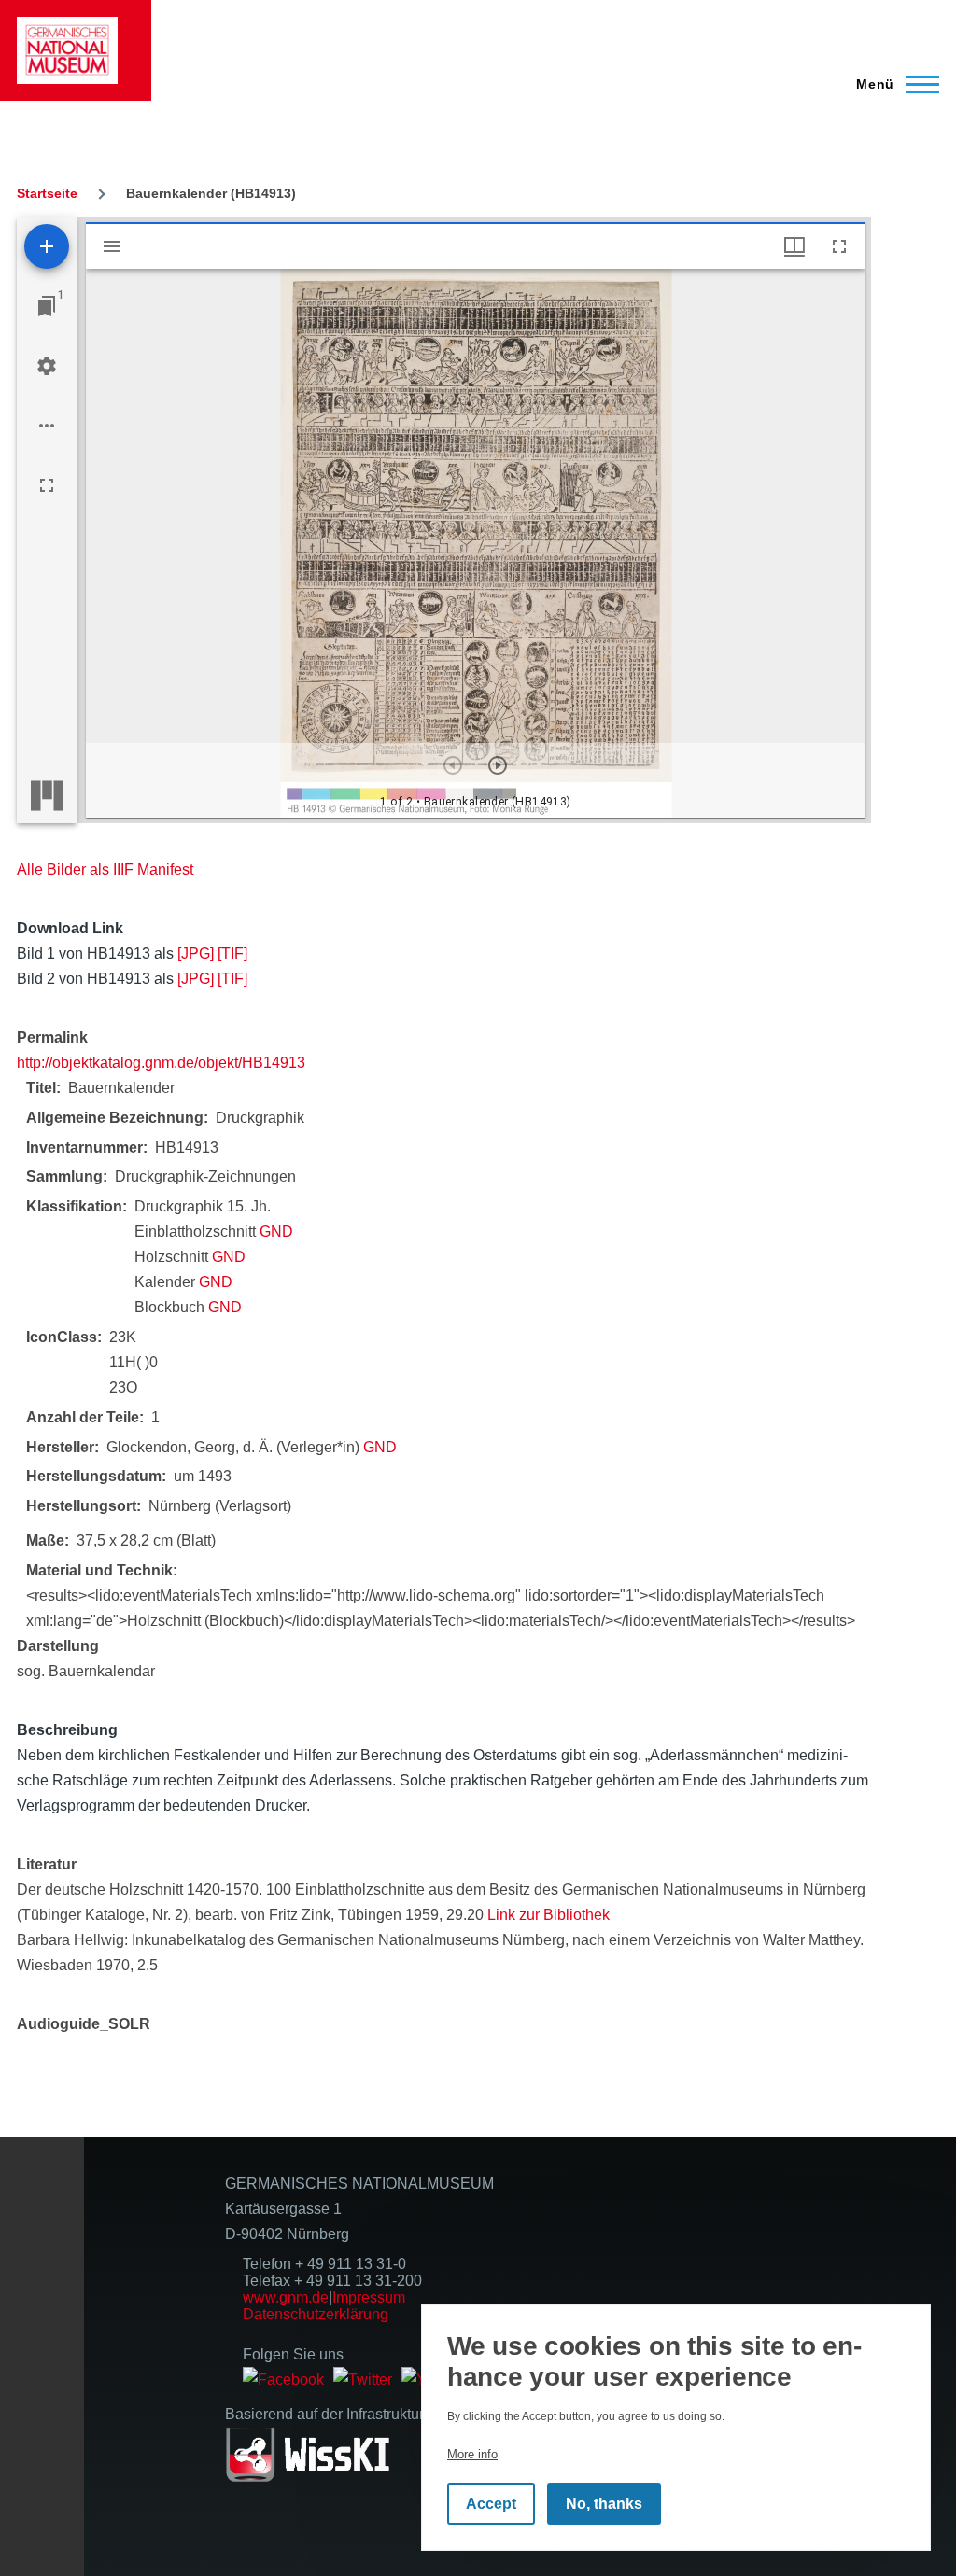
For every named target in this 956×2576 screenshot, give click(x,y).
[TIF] (232, 953)
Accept (491, 2504)
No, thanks (604, 2504)
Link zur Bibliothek (548, 1915)
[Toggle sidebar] (112, 246)
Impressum (369, 2297)
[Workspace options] (47, 426)
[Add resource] (47, 246)
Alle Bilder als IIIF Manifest (105, 869)
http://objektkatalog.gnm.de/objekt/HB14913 (161, 1063)
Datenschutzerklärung (316, 2314)
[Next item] (498, 765)
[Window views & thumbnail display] (794, 246)
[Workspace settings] (47, 366)
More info (472, 2454)
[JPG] (196, 953)
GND (276, 1232)
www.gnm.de (286, 2297)
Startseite (47, 193)
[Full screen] (47, 485)
